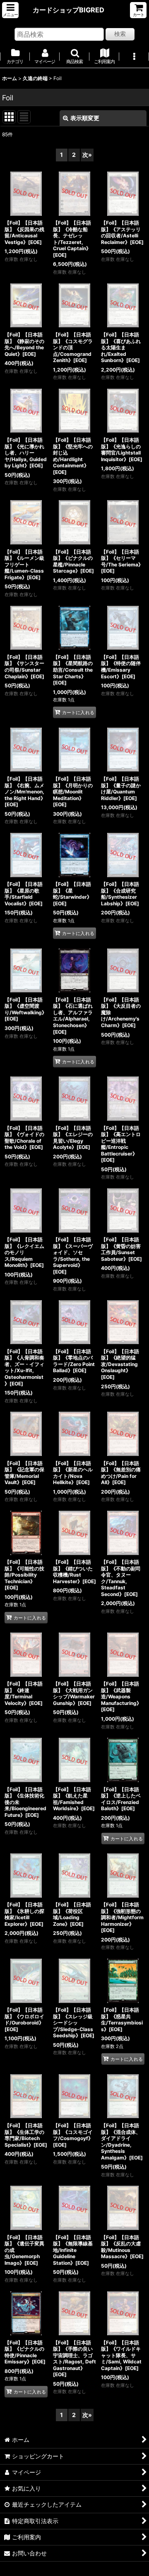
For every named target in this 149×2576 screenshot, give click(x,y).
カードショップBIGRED (68, 10)
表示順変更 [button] (85, 118)
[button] (10, 10)
